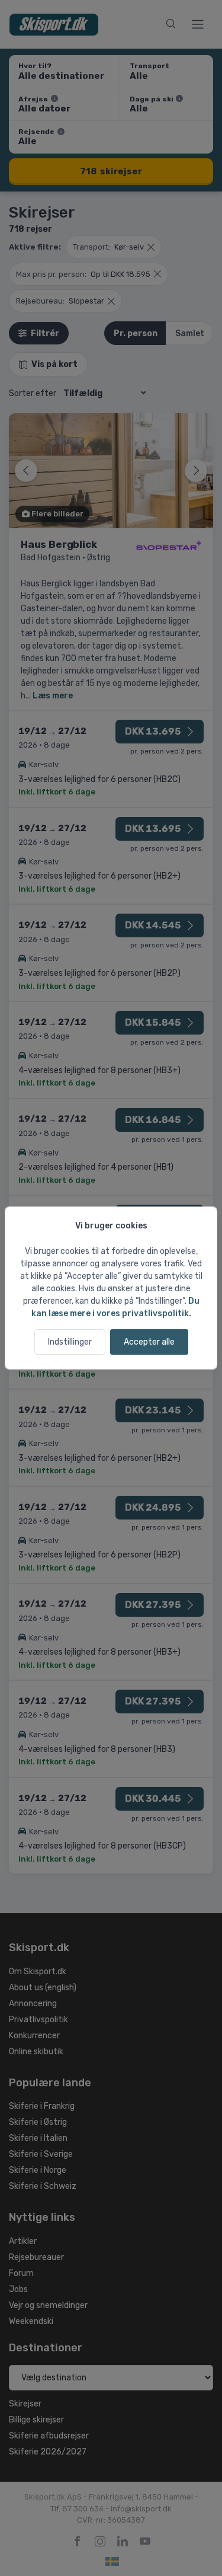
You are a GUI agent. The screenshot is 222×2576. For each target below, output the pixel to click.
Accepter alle (149, 1342)
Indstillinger (70, 1342)
